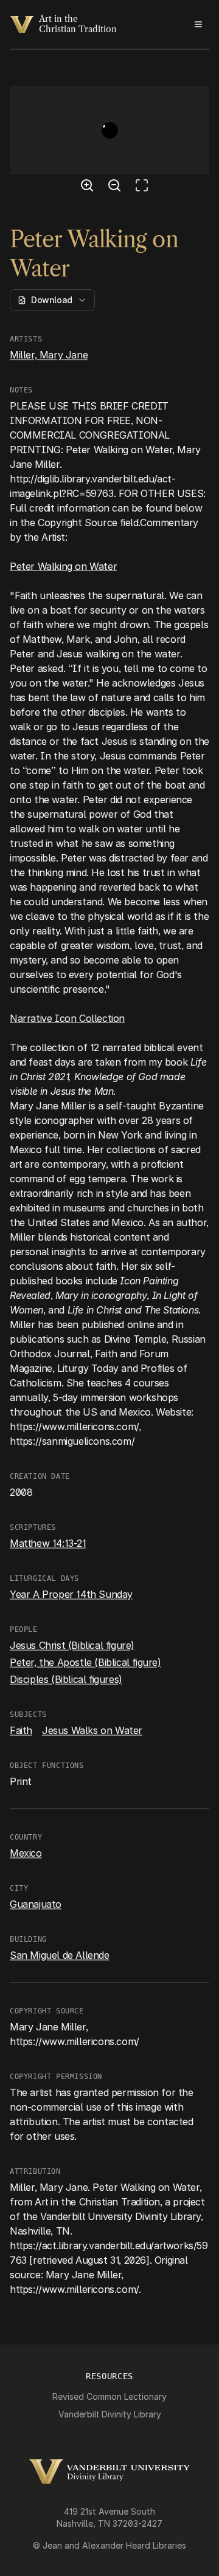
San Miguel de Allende (60, 1955)
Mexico (26, 1853)
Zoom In (89, 187)
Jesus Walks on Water (92, 1730)
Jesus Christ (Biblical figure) (72, 1645)
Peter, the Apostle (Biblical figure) (85, 1662)
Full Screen (145, 187)
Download (52, 300)
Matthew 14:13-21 (48, 1543)
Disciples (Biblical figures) (66, 1679)
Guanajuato (36, 1904)
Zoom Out (116, 187)
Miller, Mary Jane (49, 355)
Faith (21, 1730)
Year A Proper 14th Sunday (71, 1594)
